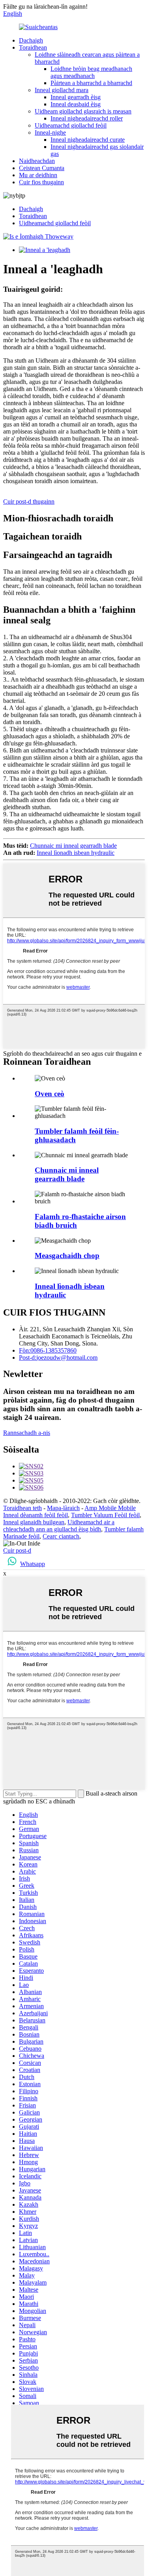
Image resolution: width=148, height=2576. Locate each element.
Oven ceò (50, 1094)
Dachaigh (31, 40)
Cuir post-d (17, 1550)
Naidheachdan (37, 161)
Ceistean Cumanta (42, 168)
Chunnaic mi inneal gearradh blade (73, 846)
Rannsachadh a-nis (27, 1433)
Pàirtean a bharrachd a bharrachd (91, 83)
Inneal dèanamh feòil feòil (36, 1515)
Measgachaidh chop (67, 1256)
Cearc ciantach (61, 1536)
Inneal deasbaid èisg (76, 104)
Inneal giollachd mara (62, 90)
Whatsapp (33, 1564)
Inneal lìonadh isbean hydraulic (76, 853)
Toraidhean (33, 47)
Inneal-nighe (50, 133)
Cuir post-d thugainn (29, 501)
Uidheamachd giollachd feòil (71, 125)
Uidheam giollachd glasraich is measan (83, 111)
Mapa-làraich (63, 1508)
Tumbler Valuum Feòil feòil (105, 1515)
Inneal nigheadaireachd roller (87, 118)
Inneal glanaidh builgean (34, 1522)
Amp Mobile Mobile (110, 1508)
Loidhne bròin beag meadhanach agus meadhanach (91, 72)
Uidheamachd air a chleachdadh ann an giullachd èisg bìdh (59, 1526)
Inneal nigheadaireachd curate (88, 140)
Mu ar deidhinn (38, 175)
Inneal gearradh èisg (76, 97)
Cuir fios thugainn (41, 182)
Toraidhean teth (22, 1508)
